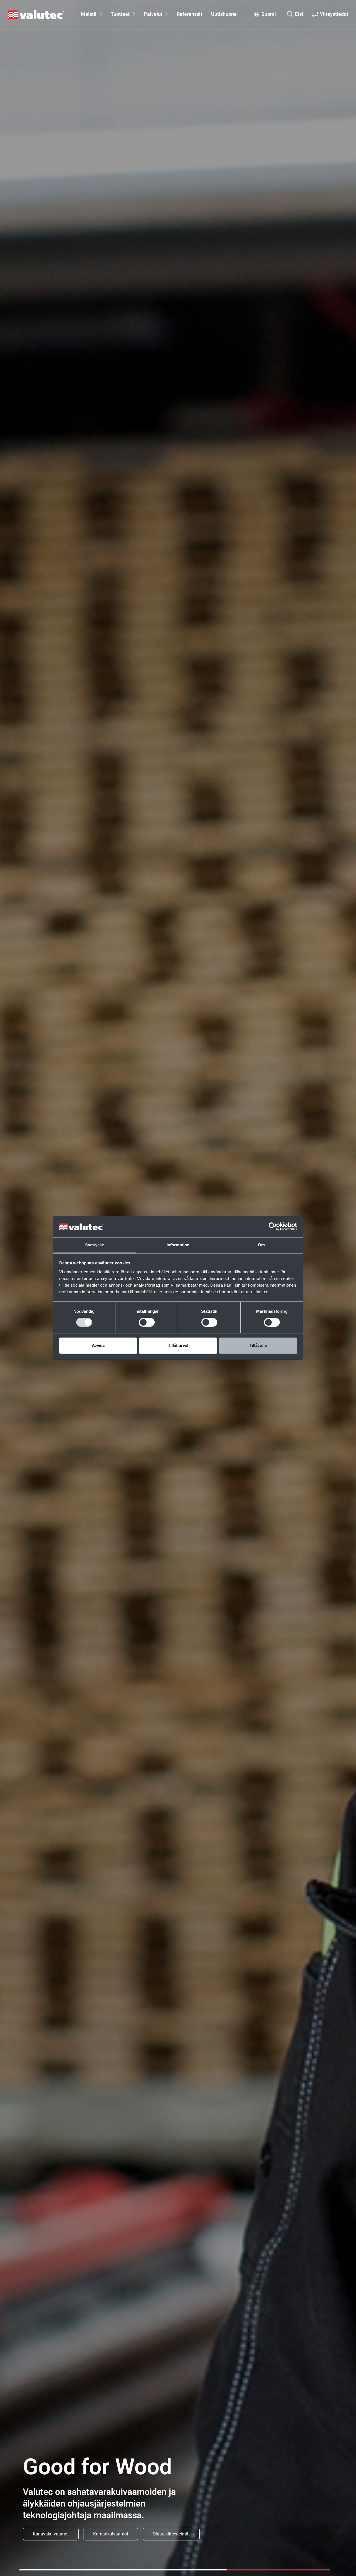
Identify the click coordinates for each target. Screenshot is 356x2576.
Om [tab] (261, 1245)
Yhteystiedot (334, 14)
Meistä (89, 14)
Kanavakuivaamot (51, 2534)
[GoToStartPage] (36, 15)
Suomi (269, 14)
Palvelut (153, 14)
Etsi (299, 14)
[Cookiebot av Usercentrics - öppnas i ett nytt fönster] (273, 1227)
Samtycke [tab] (95, 1245)
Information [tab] (178, 1245)
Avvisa (98, 1345)
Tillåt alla (258, 1345)
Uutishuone (224, 14)
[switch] (147, 1322)
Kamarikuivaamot (111, 2534)
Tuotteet (120, 14)
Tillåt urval (178, 1345)
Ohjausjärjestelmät (171, 2534)
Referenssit (189, 14)
